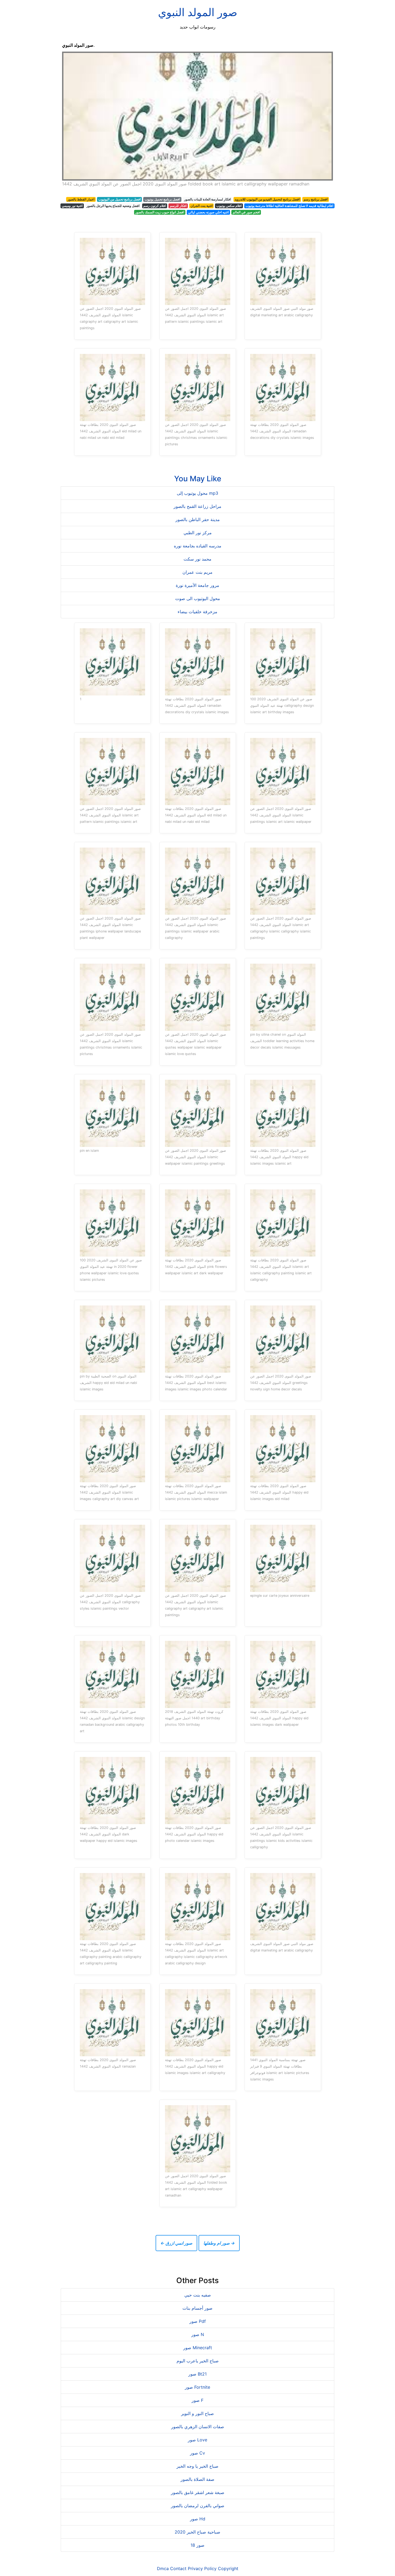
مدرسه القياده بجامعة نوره (198, 546)
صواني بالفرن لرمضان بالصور (198, 2506)
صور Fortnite (198, 2387)
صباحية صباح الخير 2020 (198, 2532)
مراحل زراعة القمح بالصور (198, 506)
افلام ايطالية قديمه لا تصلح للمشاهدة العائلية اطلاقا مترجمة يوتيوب (289, 206)
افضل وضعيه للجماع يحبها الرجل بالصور (113, 206)
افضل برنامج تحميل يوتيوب (162, 199)
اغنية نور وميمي (72, 206)
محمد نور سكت (198, 559)
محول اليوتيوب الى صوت (198, 598)
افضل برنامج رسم (316, 199)
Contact (178, 2568)
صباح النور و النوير (198, 2413)
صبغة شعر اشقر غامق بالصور (198, 2492)
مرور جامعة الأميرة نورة (198, 585)
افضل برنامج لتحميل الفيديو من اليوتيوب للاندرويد (267, 199)
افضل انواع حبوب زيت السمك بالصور (160, 212)
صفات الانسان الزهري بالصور (198, 2427)
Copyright (228, 2568)
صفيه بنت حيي (198, 2295)
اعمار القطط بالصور (81, 199)
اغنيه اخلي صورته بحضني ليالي (208, 212)
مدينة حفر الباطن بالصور (198, 519)
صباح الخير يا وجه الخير (198, 2466)
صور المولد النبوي (198, 12)
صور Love (198, 2440)
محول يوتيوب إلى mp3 (198, 493)
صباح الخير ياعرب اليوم (198, 2361)
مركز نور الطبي (198, 533)
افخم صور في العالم (246, 212)
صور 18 (198, 2545)
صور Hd (198, 2519)
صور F (198, 2400)
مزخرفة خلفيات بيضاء (198, 612)
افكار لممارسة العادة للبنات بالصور (207, 199)
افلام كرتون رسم (155, 206)
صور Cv (198, 2453)
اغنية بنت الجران (202, 206)
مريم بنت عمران (198, 572)
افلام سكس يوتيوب (229, 206)
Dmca (163, 2568)
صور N (198, 2334)
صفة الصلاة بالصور (198, 2479)
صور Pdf (198, 2321)
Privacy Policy (202, 2568)
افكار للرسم (178, 206)
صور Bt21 (198, 2374)
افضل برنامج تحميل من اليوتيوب (120, 199)
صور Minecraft (198, 2348)
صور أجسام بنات (198, 2308)
